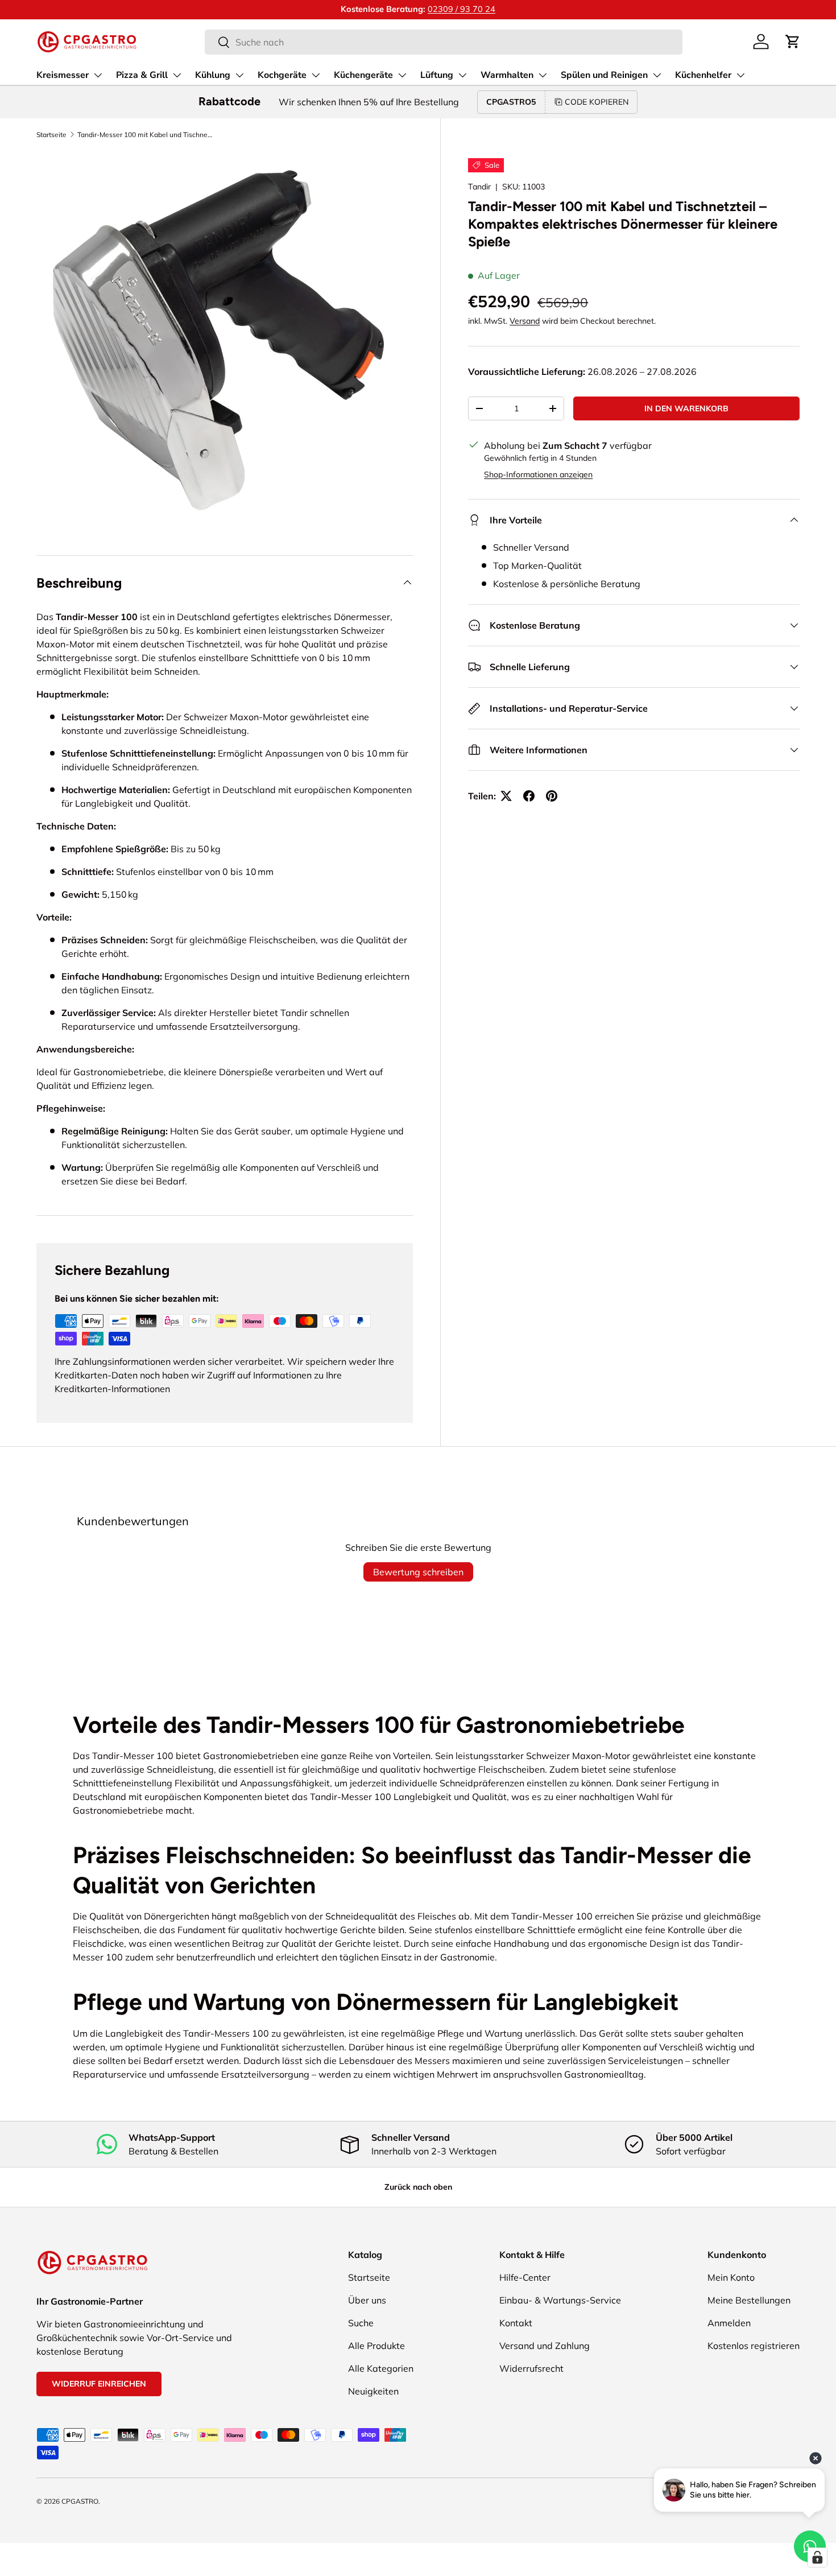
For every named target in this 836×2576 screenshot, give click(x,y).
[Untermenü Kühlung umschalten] (239, 75)
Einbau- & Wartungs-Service (560, 2300)
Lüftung (437, 75)
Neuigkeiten (373, 2391)
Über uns (367, 2300)
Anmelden (729, 2323)
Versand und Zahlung (545, 2346)
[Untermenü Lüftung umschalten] (462, 75)
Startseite (51, 135)
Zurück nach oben (418, 2187)
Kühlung (213, 75)
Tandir (479, 187)
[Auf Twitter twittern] (506, 796)
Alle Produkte (376, 2346)
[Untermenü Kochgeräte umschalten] (316, 75)
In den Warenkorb (686, 408)
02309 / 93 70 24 (462, 9)
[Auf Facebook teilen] (529, 796)
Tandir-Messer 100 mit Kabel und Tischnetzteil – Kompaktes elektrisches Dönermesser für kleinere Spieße (146, 135)
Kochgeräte (282, 75)
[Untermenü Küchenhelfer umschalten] (740, 75)
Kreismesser (63, 75)
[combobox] (443, 42)
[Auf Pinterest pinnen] (552, 796)
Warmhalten (507, 75)
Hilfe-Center (525, 2277)
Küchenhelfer (703, 75)
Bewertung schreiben (418, 1572)
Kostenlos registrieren (754, 2346)
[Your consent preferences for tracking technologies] (817, 2557)
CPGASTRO (80, 2501)
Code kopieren (597, 102)
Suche (361, 2323)
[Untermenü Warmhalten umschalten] (543, 75)
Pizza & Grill (142, 75)
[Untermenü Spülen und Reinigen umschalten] (657, 75)
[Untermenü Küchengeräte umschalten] (402, 75)
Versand (525, 321)
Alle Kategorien (381, 2368)
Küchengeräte (363, 75)
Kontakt (516, 2323)
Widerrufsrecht (531, 2368)
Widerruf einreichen (99, 2384)
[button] (793, 42)
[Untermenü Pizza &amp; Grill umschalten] (177, 75)
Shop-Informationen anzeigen (538, 474)
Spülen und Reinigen (604, 75)
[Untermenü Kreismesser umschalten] (98, 75)
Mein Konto (731, 2277)
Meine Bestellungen (749, 2300)
